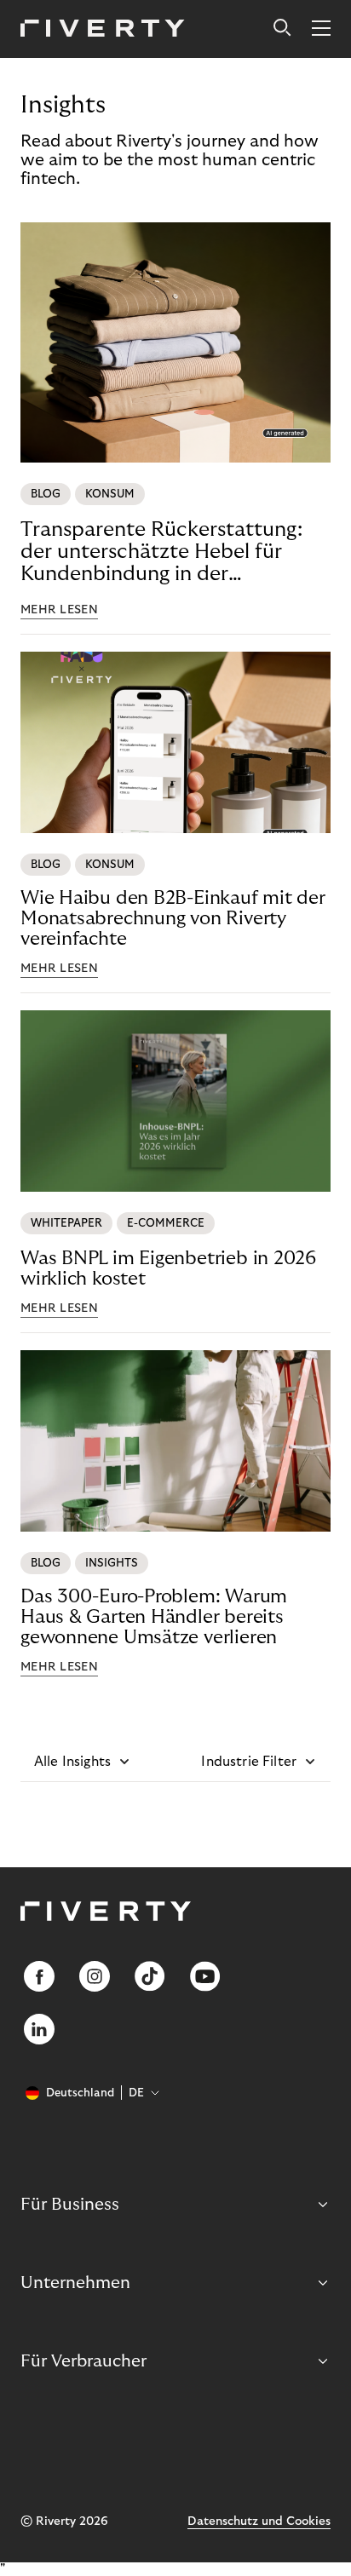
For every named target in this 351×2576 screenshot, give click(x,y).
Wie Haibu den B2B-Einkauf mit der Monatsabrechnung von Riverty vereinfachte (173, 918)
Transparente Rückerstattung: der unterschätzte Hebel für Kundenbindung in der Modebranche (161, 552)
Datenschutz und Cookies (259, 2521)
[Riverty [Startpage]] (103, 29)
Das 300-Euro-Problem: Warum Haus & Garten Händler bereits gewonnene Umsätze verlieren (154, 1617)
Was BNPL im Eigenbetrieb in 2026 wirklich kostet (169, 1268)
